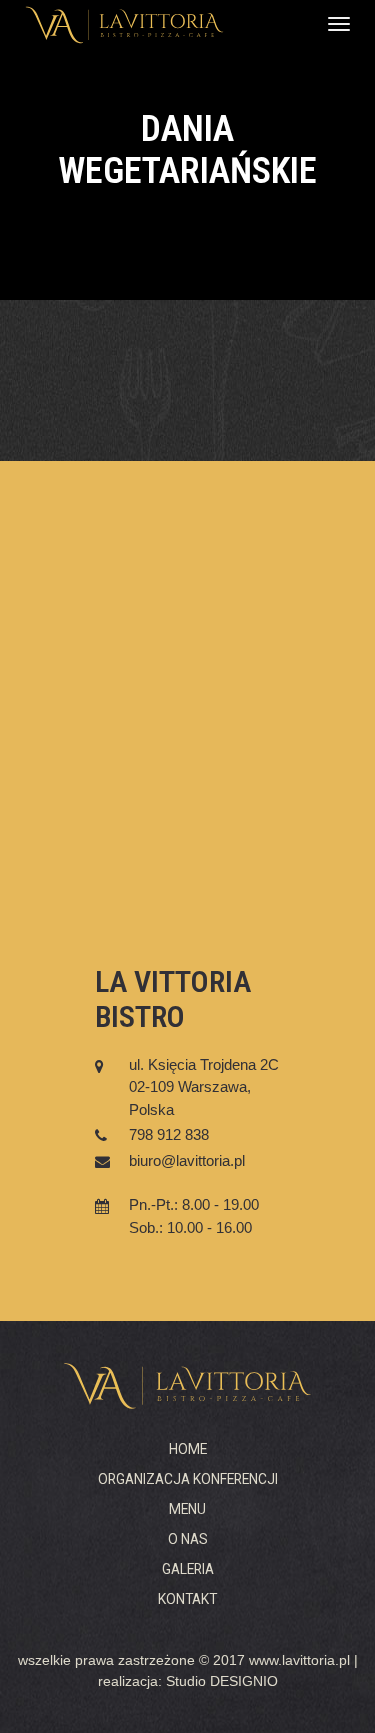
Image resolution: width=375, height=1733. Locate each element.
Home (188, 1449)
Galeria (188, 1569)
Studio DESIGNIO (222, 1681)
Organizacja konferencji (188, 1479)
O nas (188, 1539)
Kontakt (187, 1599)
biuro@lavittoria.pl (187, 1160)
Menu (187, 1509)
